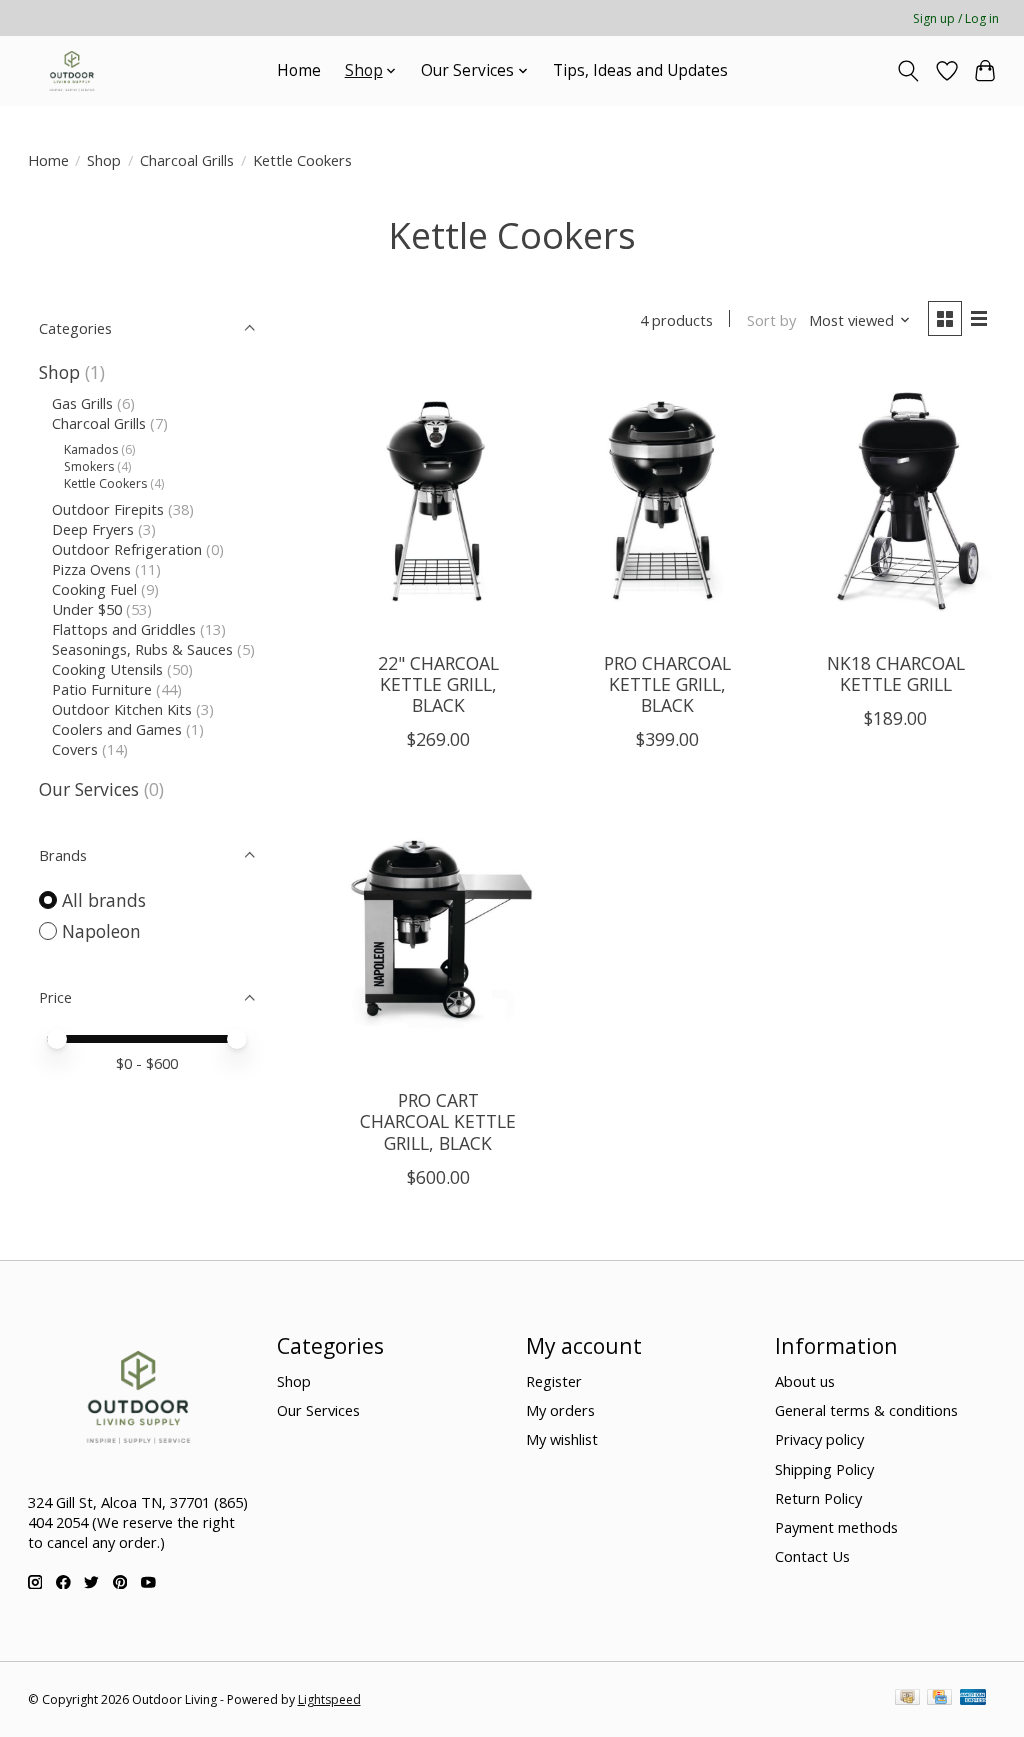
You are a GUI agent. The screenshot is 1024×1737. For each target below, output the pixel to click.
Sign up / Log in (956, 18)
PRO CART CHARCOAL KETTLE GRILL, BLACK (438, 1121)
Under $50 (87, 609)
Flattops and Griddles (126, 629)
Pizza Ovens (91, 569)
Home (299, 70)
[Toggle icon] (907, 71)
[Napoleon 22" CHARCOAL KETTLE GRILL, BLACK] (438, 503)
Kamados (92, 449)
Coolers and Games (117, 729)
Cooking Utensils (107, 669)
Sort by (771, 320)
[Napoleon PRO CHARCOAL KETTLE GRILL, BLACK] (666, 503)
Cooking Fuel (94, 589)
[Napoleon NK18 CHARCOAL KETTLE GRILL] (895, 503)
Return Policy (818, 1498)
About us (805, 1381)
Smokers (89, 466)
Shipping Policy (824, 1469)
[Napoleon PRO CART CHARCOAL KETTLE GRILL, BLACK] (438, 940)
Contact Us (812, 1556)
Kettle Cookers (105, 483)
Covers (75, 749)
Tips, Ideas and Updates (640, 70)
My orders (560, 1410)
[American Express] (973, 1699)
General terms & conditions (866, 1410)
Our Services (89, 789)
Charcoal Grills (187, 160)
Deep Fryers (93, 529)
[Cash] (907, 1699)
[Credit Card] (939, 1699)
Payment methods (836, 1527)
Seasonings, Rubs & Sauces (142, 649)
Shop (104, 160)
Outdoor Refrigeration (129, 549)
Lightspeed (329, 1699)
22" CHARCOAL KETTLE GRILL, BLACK (438, 684)
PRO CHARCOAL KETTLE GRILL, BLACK (667, 684)
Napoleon (101, 931)
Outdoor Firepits (108, 509)
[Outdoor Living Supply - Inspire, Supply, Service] (72, 70)
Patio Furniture (104, 689)
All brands (104, 900)
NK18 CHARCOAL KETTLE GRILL (896, 673)
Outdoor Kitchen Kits (122, 709)
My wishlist (562, 1439)
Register (554, 1381)
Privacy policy (819, 1439)
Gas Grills (82, 403)
